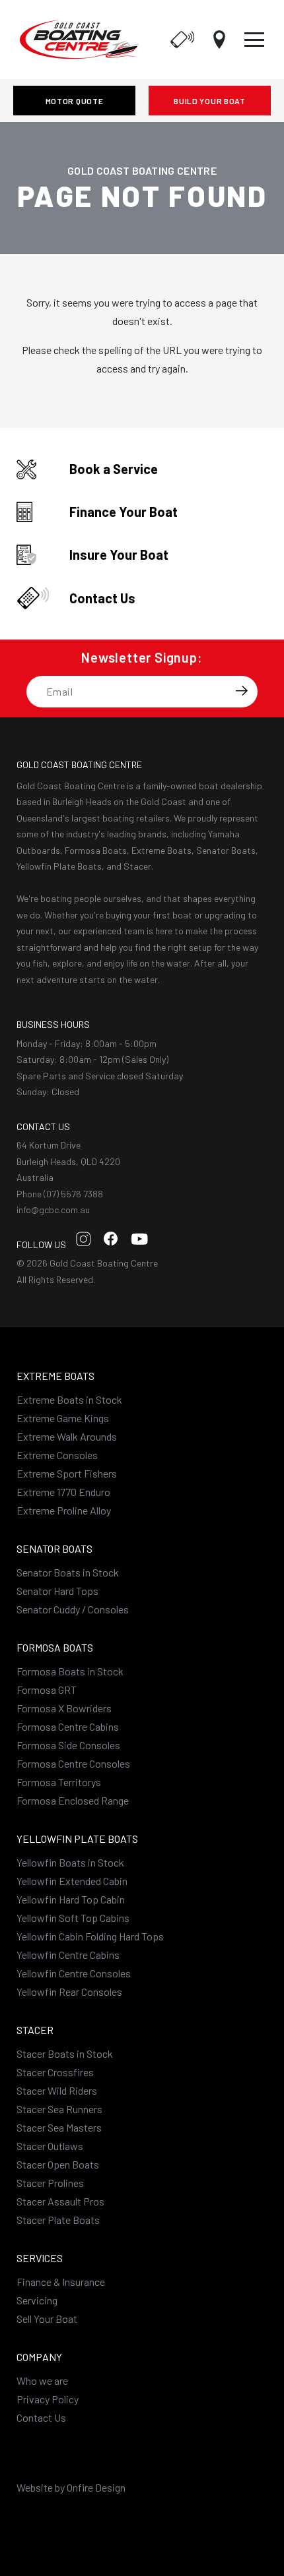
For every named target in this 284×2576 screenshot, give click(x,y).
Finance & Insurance (61, 2282)
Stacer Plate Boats (58, 2220)
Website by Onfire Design (71, 2487)
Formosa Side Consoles (68, 1745)
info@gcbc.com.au (53, 1210)
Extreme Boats (55, 1376)
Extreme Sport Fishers (67, 1473)
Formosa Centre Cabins (68, 1726)
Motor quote (75, 101)
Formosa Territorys (59, 1782)
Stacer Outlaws (50, 2146)
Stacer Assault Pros (60, 2201)
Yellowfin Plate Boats (77, 1839)
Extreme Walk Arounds (67, 1436)
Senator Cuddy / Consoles (73, 1609)
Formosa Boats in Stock (70, 1671)
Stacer (35, 2030)
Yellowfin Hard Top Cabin (71, 1899)
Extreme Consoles (57, 1455)
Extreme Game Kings (63, 1418)
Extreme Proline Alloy (64, 1510)
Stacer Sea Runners (59, 2109)
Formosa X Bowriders (64, 1708)
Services (40, 2258)
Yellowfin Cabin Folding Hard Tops (90, 1936)
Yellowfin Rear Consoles (69, 1992)
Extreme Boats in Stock (69, 1399)
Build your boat (210, 101)
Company (39, 2357)
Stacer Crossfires (55, 2072)
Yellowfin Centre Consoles (74, 1973)
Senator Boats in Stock (68, 1572)
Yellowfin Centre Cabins (68, 1955)
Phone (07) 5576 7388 (60, 1194)
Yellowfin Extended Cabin (72, 1881)
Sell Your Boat (47, 2319)
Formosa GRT (47, 1690)
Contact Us (41, 2417)
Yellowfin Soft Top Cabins (73, 1918)
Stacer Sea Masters (59, 2127)
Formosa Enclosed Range (73, 1800)
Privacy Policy (48, 2399)
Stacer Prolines (50, 2183)
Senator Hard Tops (57, 1591)
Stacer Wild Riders (57, 2090)
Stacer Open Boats (58, 2164)
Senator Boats (54, 1548)
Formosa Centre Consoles (73, 1763)
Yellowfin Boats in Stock (70, 1862)
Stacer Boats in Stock (65, 2053)
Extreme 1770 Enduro (63, 1492)
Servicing (37, 2300)
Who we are (42, 2381)
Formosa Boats (55, 1647)
